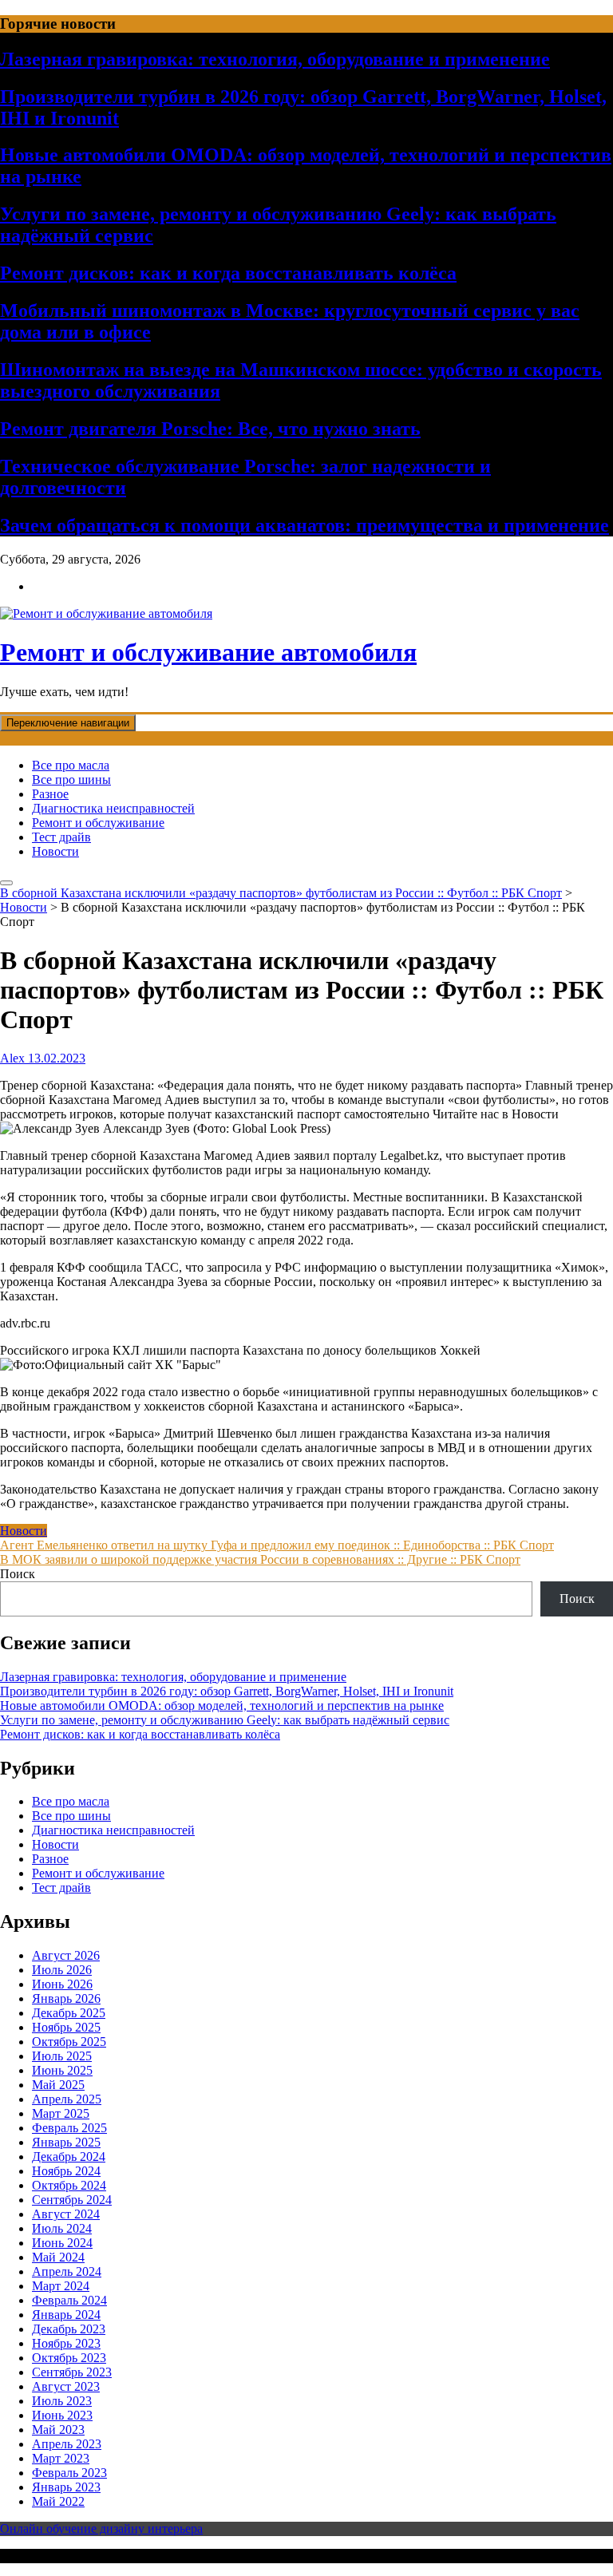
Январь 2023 (66, 2487)
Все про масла (71, 765)
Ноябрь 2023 (66, 2343)
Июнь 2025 (62, 2070)
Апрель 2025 (67, 2099)
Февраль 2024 (69, 2300)
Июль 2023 (62, 2401)
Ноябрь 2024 (66, 2171)
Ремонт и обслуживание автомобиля (208, 652)
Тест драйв (61, 837)
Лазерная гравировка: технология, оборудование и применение (275, 59)
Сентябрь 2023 (72, 2372)
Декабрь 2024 (69, 2157)
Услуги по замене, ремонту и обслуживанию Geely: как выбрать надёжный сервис (225, 1720)
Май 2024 (58, 2257)
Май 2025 (58, 2085)
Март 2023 (61, 2458)
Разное (50, 794)
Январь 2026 (66, 1998)
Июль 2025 (62, 2056)
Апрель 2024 (67, 2271)
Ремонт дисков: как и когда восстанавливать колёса (228, 273)
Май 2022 (58, 2501)
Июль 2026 (62, 1970)
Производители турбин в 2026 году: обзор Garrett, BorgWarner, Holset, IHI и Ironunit (227, 1691)
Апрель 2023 (67, 2444)
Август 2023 (66, 2386)
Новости (55, 851)
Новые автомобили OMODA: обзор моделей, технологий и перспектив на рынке (222, 1705)
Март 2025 (61, 2113)
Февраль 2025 (69, 2128)
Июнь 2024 (62, 2243)
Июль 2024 (62, 2228)
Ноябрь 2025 (66, 2027)
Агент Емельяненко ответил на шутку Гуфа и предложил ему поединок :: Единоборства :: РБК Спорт (277, 1545)
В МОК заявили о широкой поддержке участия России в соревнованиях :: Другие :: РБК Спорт (260, 1559)
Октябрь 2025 (69, 2042)
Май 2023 (58, 2430)
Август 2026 (66, 1955)
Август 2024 (66, 2214)
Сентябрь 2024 (72, 2200)
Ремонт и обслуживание (98, 823)
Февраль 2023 (69, 2473)
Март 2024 (61, 2286)
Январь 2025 (66, 2142)
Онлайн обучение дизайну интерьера (101, 2529)
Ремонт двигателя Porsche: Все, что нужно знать (210, 429)
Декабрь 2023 (69, 2329)
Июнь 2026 (62, 1984)
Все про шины (71, 780)
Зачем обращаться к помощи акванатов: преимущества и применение (305, 525)
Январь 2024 (66, 2315)
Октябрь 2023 (69, 2358)
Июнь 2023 (62, 2415)
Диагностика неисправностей (113, 808)
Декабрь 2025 (69, 2013)
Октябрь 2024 (69, 2185)
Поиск (18, 1574)
